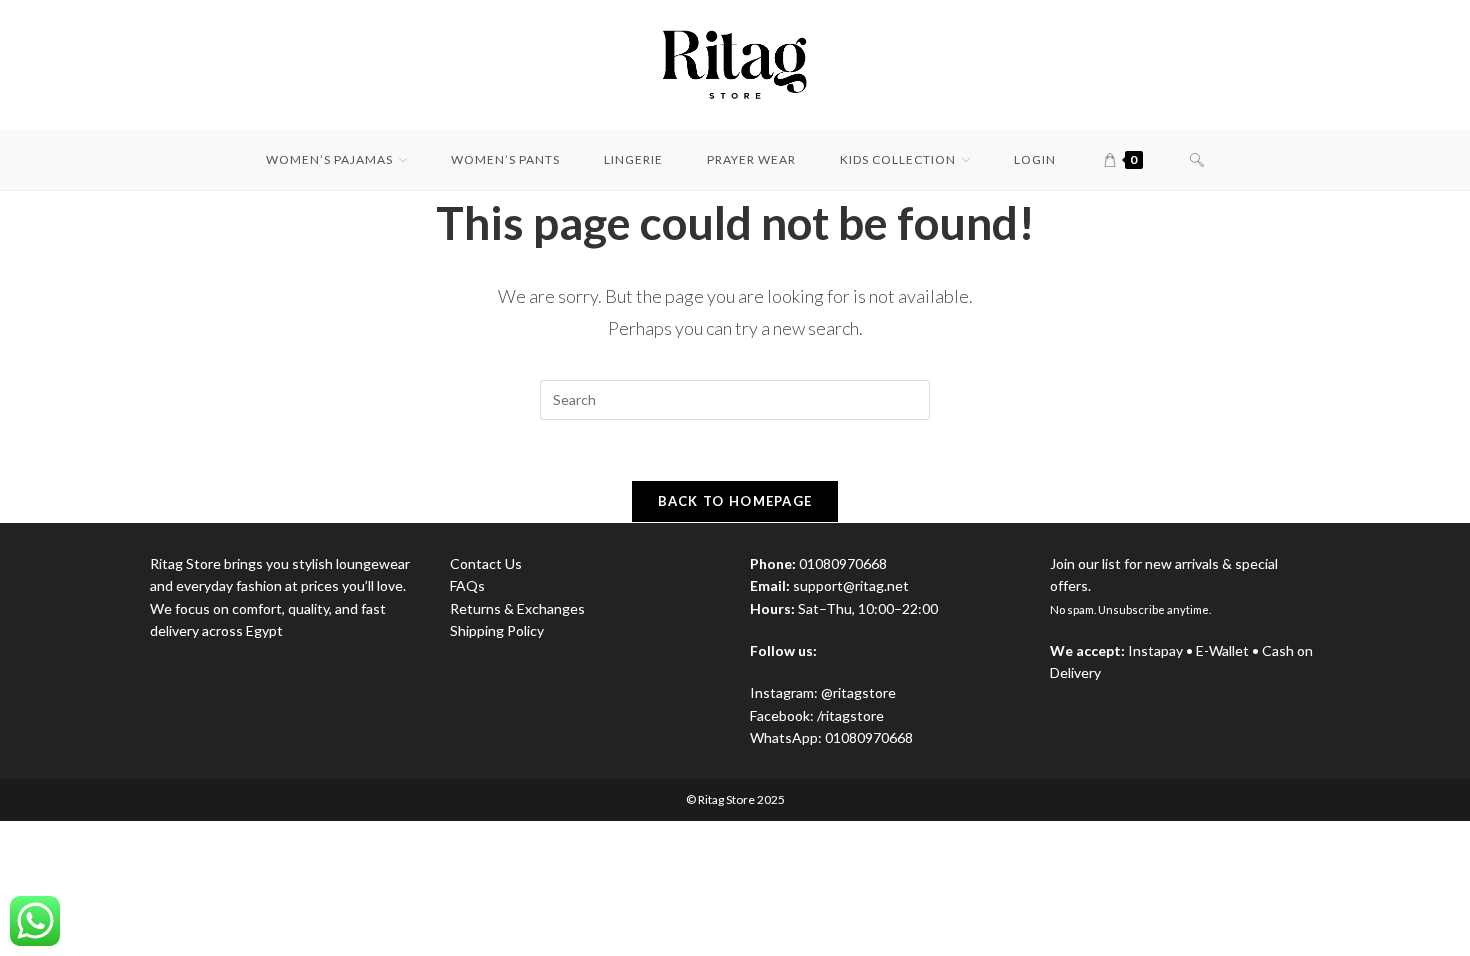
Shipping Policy (497, 630)
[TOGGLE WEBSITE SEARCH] (1197, 160)
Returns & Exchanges (517, 608)
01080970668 (869, 737)
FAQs (467, 585)
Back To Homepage (735, 501)
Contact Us (486, 563)
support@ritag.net (851, 585)
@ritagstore (858, 692)
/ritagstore (850, 715)
